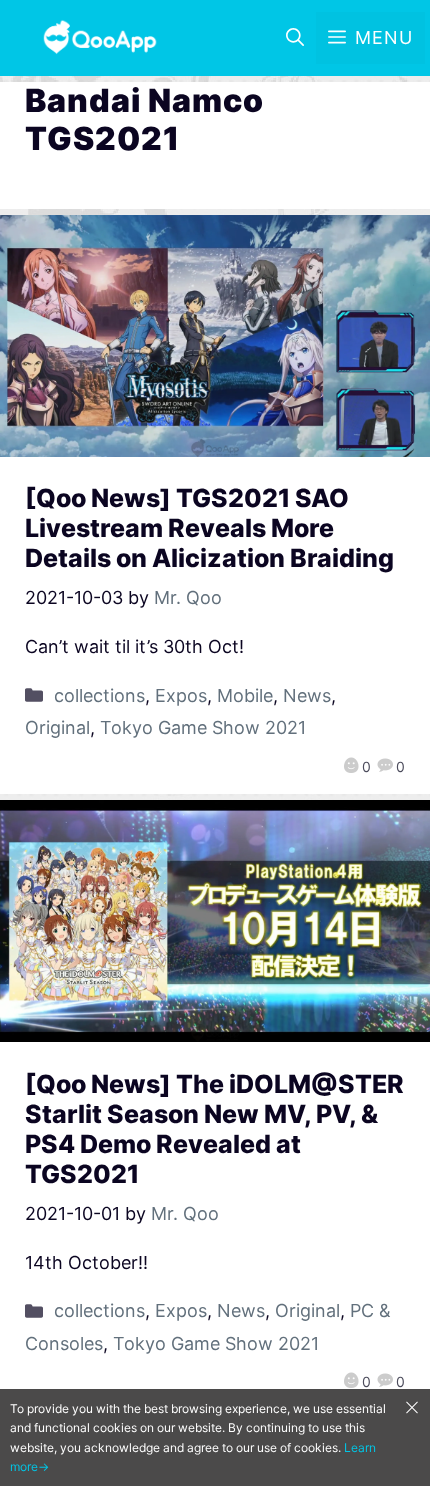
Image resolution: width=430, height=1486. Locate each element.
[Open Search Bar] (295, 38)
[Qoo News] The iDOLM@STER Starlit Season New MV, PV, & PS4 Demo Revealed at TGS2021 (214, 1129)
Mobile (245, 695)
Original (57, 727)
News (307, 695)
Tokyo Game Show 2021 (203, 727)
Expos (181, 695)
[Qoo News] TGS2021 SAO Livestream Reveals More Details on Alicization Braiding (209, 528)
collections (99, 695)
